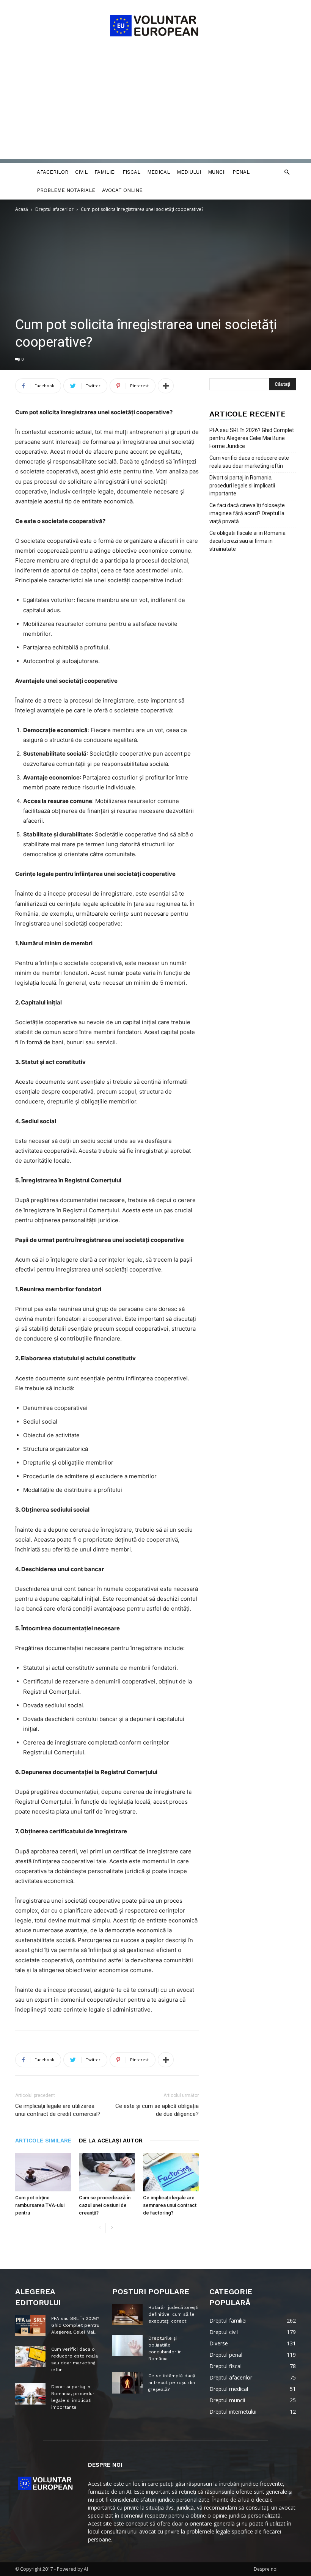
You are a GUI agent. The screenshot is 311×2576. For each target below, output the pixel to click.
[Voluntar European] (155, 25)
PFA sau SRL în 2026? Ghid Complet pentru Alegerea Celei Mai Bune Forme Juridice (252, 438)
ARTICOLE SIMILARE (43, 2141)
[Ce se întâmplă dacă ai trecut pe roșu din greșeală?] (127, 2383)
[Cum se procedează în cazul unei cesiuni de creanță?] (107, 2172)
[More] (166, 386)
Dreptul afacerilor (54, 209)
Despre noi (266, 2569)
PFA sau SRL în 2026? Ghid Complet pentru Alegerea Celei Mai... (75, 2325)
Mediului (189, 172)
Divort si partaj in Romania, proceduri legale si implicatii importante (242, 486)
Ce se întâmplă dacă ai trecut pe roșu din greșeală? (172, 2383)
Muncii (217, 172)
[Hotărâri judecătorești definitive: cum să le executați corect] (127, 2315)
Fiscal (131, 172)
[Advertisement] (155, 106)
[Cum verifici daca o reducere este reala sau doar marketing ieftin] (30, 2356)
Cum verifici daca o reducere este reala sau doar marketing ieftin (249, 462)
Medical (159, 172)
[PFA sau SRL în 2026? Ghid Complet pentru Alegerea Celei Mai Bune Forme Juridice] (30, 2326)
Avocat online (122, 190)
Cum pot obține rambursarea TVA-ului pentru (40, 2205)
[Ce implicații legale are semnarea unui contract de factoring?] (171, 2172)
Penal (241, 172)
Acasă (22, 209)
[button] (287, 172)
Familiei (105, 172)
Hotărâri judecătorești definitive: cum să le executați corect (173, 2314)
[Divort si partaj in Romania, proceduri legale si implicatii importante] (30, 2394)
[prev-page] (100, 2228)
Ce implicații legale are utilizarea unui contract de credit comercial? (58, 2110)
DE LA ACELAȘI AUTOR (111, 2141)
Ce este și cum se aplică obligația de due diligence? (157, 2110)
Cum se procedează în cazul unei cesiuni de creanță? (105, 2205)
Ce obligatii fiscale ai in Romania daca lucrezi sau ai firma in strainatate (247, 541)
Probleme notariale (66, 190)
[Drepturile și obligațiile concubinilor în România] (127, 2345)
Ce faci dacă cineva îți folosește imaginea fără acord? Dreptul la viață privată (247, 513)
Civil (81, 172)
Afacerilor (53, 172)
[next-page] (112, 2228)
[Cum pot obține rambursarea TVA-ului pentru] (43, 2172)
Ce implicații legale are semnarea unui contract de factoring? (170, 2205)
